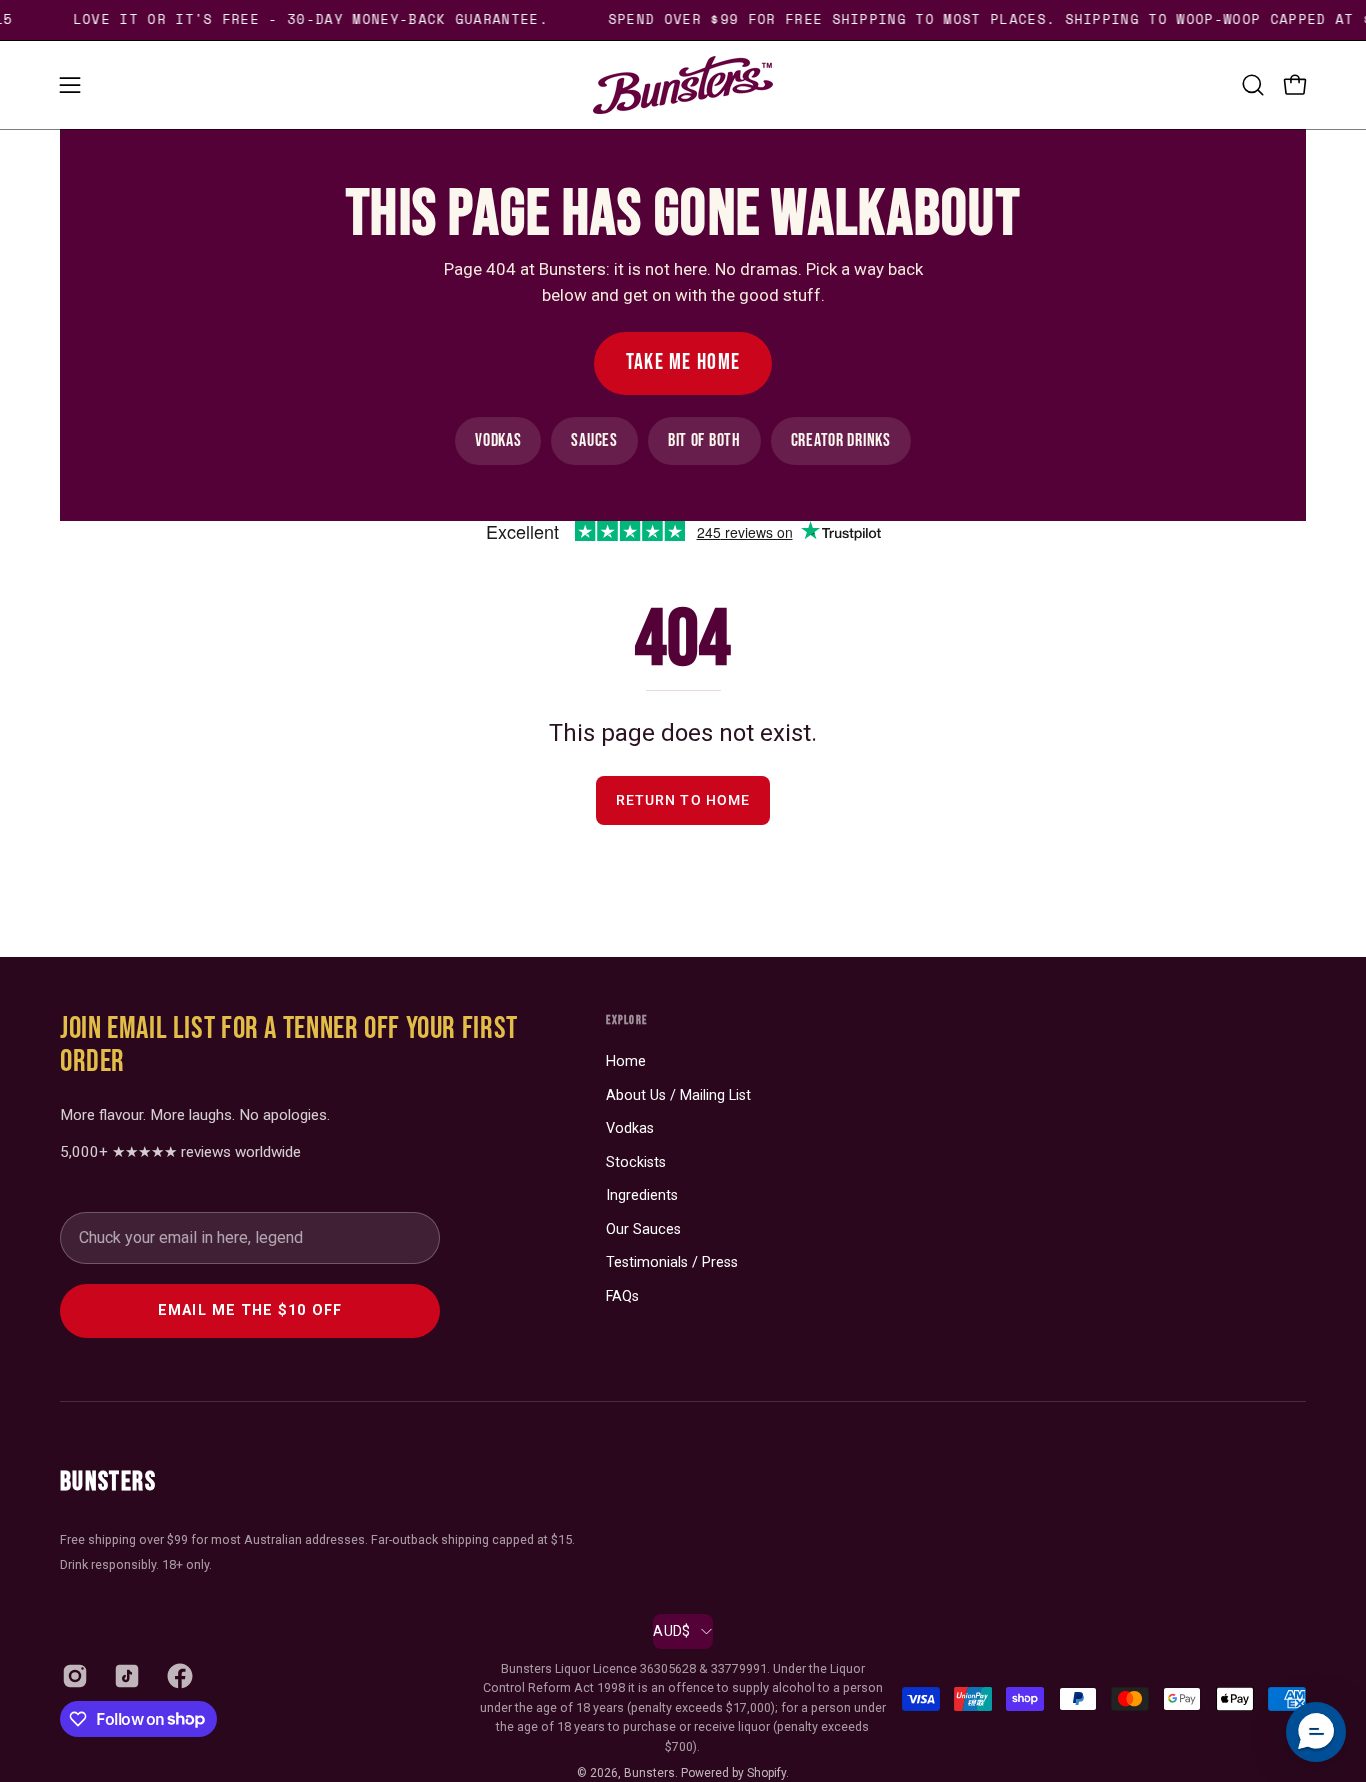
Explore (626, 1020)
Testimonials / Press (672, 1262)
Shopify (766, 1773)
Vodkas (498, 440)
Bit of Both (704, 440)
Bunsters (108, 1482)
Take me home (683, 362)
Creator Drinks (841, 440)
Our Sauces (643, 1229)
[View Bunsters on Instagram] (73, 1676)
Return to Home (683, 800)
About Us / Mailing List (678, 1095)
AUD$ (671, 1631)
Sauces (594, 440)
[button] (1253, 85)
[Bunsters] (683, 85)
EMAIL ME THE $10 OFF (250, 1310)
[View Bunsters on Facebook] (178, 1676)
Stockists (636, 1162)
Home (626, 1061)
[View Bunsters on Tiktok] (125, 1676)
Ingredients (642, 1195)
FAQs (622, 1296)
